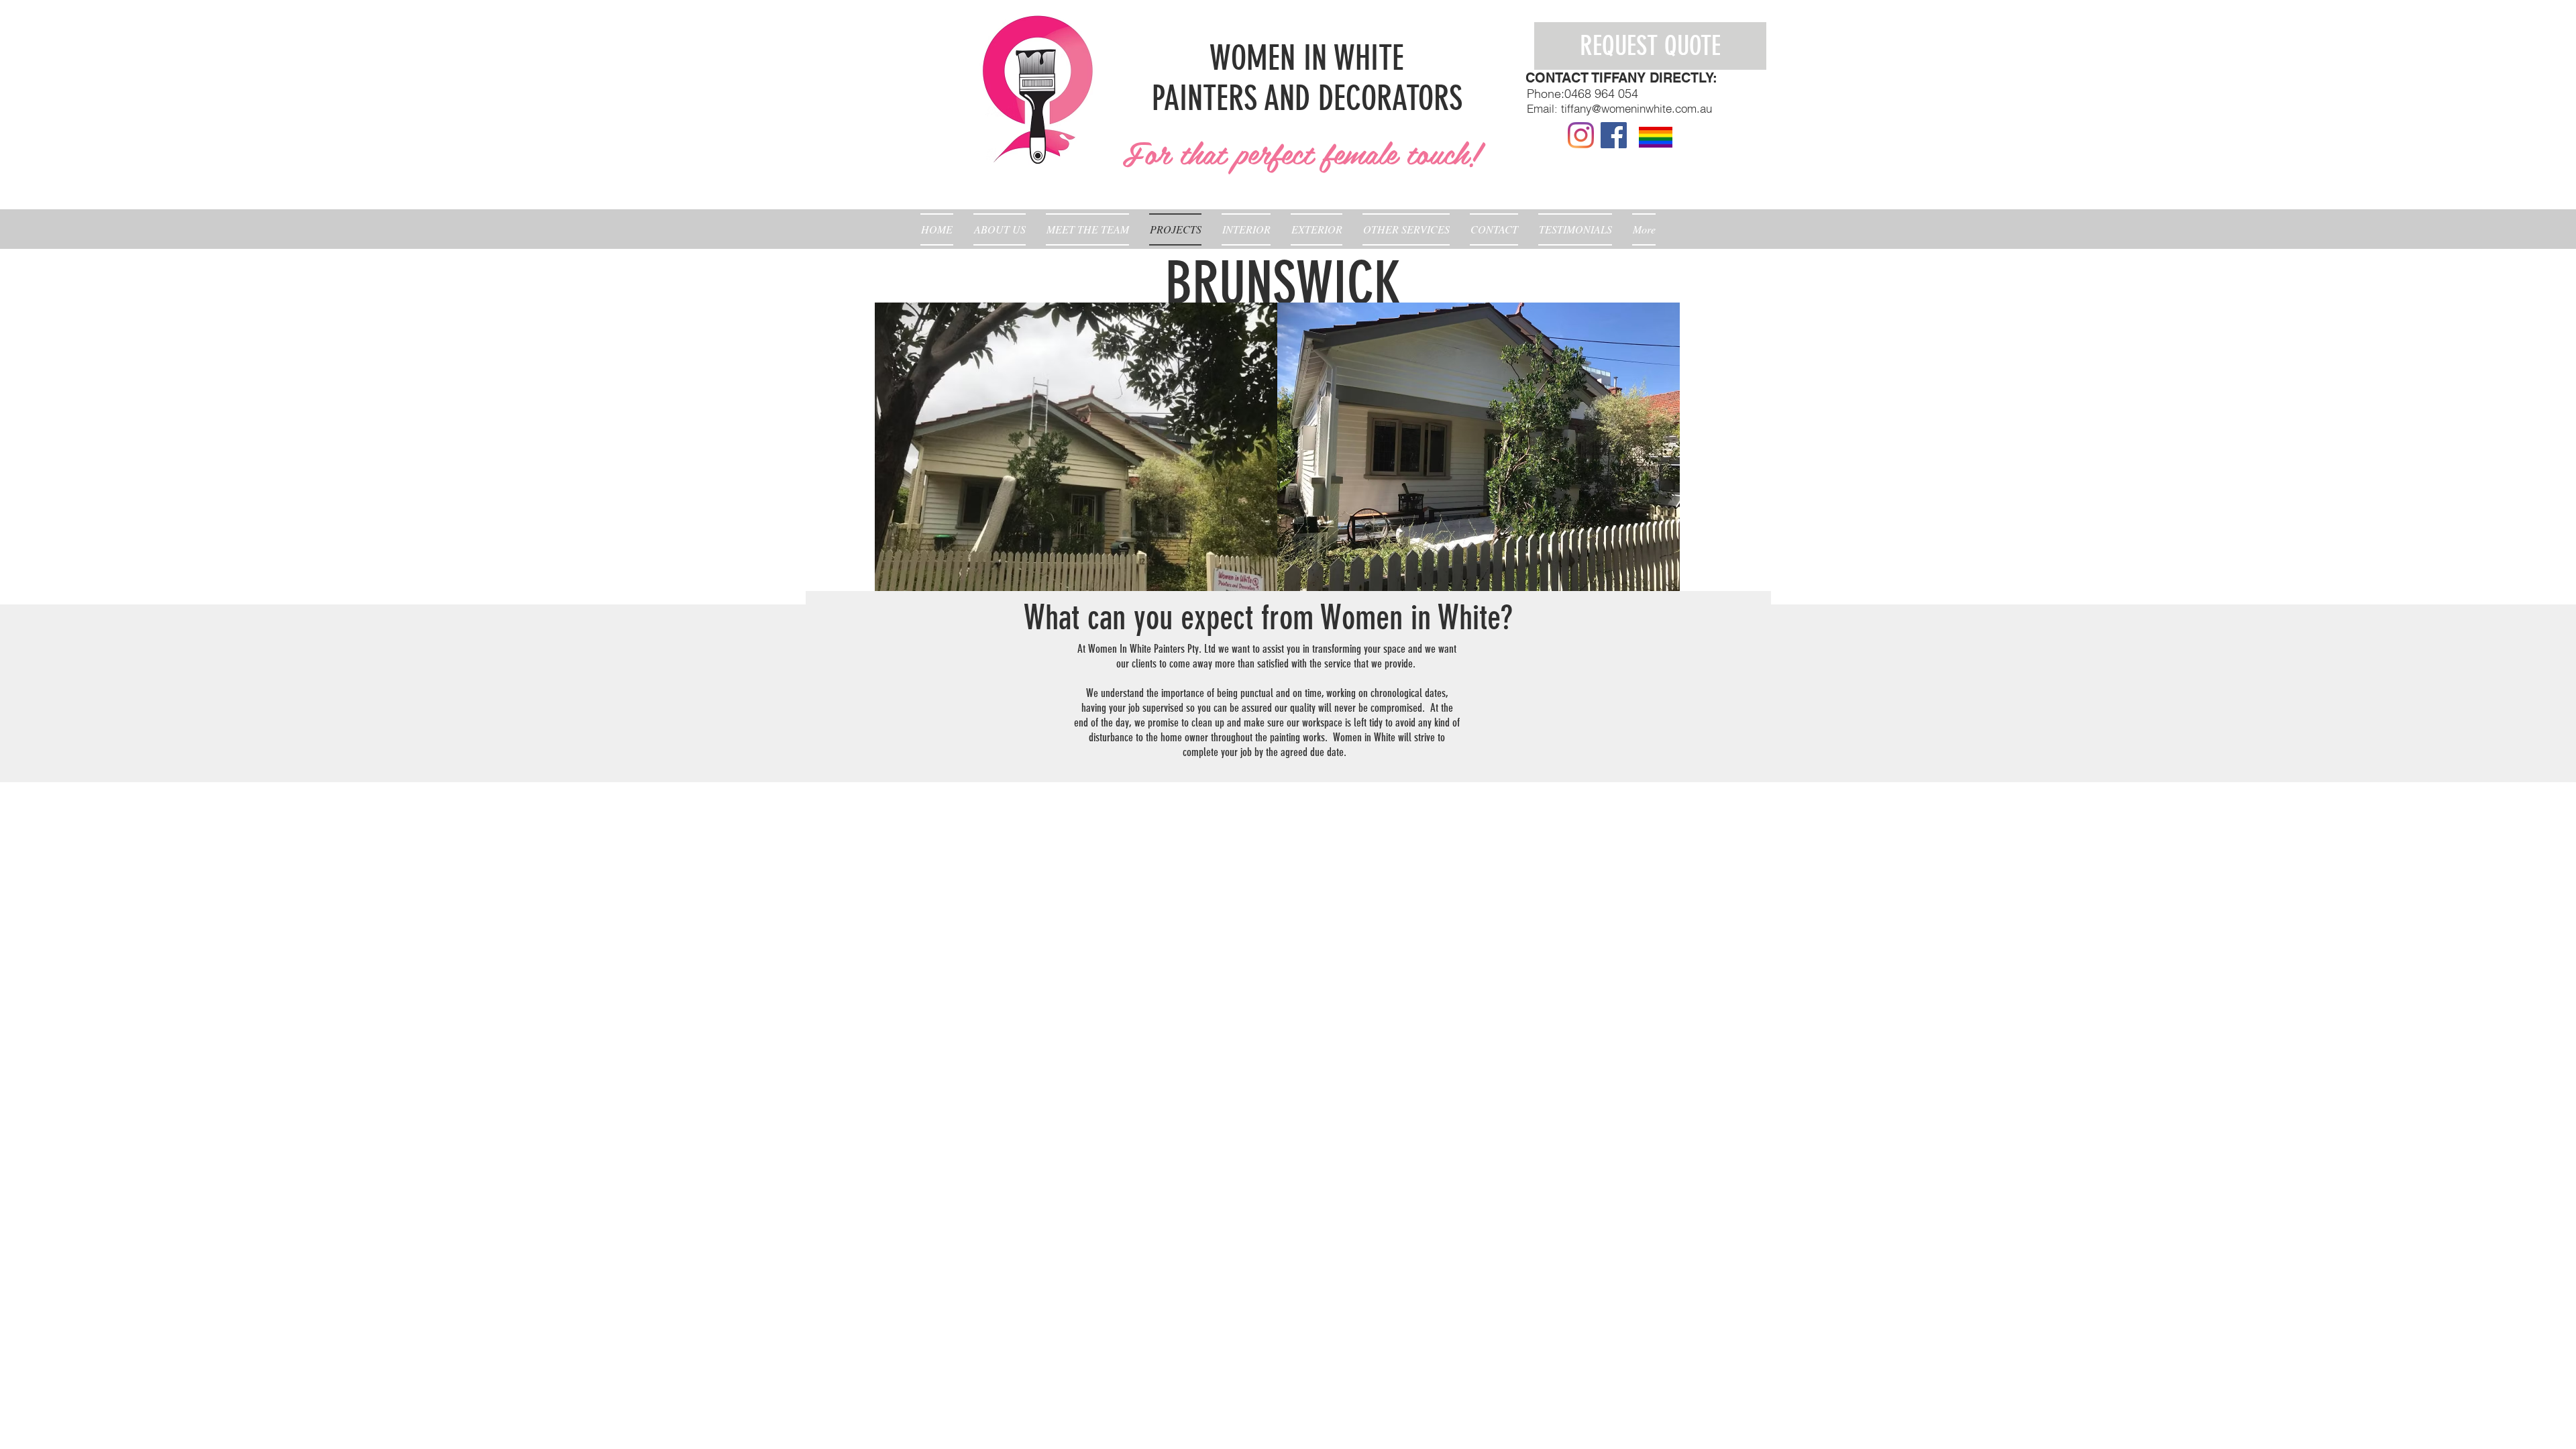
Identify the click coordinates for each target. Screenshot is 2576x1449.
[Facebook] (1614, 135)
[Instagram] (1581, 135)
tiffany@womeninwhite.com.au (1636, 108)
